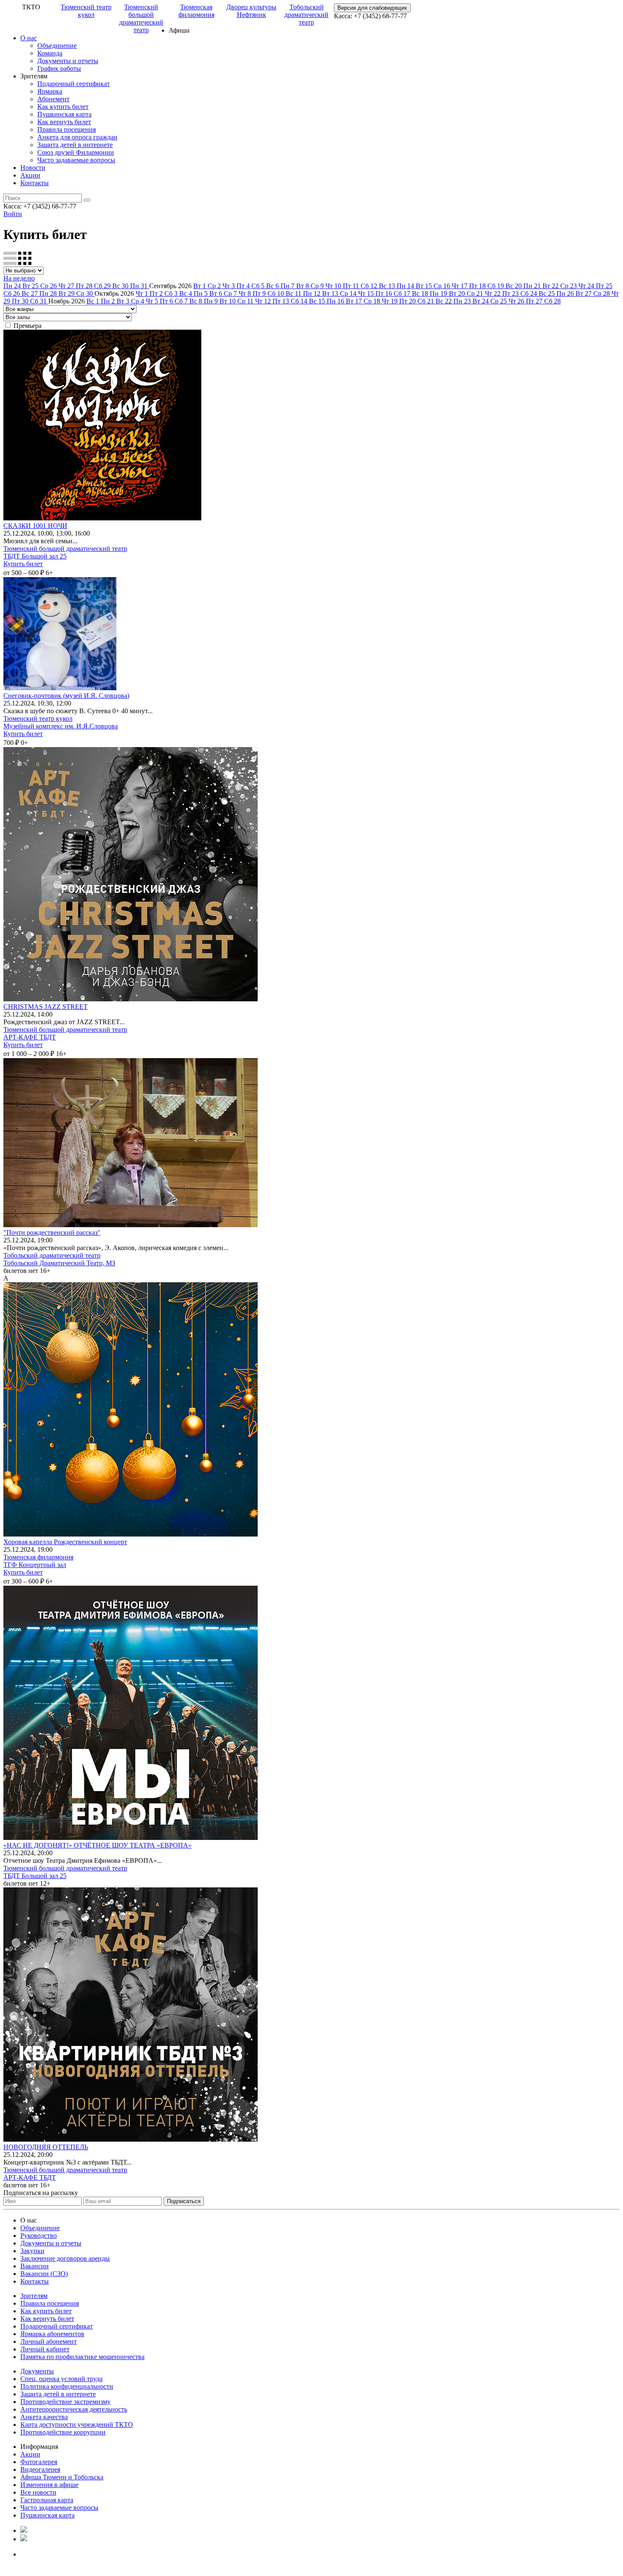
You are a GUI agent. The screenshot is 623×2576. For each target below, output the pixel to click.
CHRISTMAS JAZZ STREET (46, 1007)
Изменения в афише (49, 2485)
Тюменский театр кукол (86, 11)
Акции (30, 175)
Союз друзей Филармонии (76, 152)
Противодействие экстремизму (65, 2402)
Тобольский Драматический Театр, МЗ (59, 1263)
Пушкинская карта (64, 114)
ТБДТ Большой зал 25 (35, 556)
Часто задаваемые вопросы (76, 160)
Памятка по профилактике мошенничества (82, 2357)
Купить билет (23, 564)
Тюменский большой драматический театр (141, 18)
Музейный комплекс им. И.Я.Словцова (61, 726)
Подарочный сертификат (74, 84)
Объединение (57, 46)
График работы (59, 68)
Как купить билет (63, 107)
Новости (33, 168)
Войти (13, 214)
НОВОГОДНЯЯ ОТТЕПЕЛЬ (46, 2147)
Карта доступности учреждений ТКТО (77, 2425)
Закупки (32, 2251)
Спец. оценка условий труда (61, 2379)
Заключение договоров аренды (65, 2258)
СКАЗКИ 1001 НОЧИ (35, 526)
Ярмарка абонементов (52, 2334)
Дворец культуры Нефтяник (251, 11)
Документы (37, 2371)
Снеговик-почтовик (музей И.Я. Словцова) (66, 696)
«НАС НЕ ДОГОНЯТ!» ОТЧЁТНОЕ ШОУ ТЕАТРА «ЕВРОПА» (97, 1845)
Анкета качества (44, 2417)
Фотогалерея (39, 2462)
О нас (29, 38)
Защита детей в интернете (75, 145)
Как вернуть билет (64, 122)
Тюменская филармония (196, 11)
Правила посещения (67, 129)
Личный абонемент (49, 2341)
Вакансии (35, 2266)
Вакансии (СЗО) (44, 2274)
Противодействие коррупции (63, 2432)
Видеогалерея (40, 2469)
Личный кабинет (45, 2349)
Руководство (39, 2236)
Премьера (28, 326)
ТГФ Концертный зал (35, 1565)
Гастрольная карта (47, 2500)
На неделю (19, 278)
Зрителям (34, 2296)
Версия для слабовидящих (372, 8)
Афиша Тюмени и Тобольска (62, 2477)
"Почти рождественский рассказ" (52, 1232)
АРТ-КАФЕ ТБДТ (30, 1037)
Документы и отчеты (68, 61)
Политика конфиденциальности (67, 2386)
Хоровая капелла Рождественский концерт (65, 1542)
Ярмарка (50, 91)
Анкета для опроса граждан (77, 137)
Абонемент (53, 99)
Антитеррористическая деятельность (74, 2409)
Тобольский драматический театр (306, 15)
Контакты (35, 183)
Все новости (38, 2492)
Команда (50, 53)
